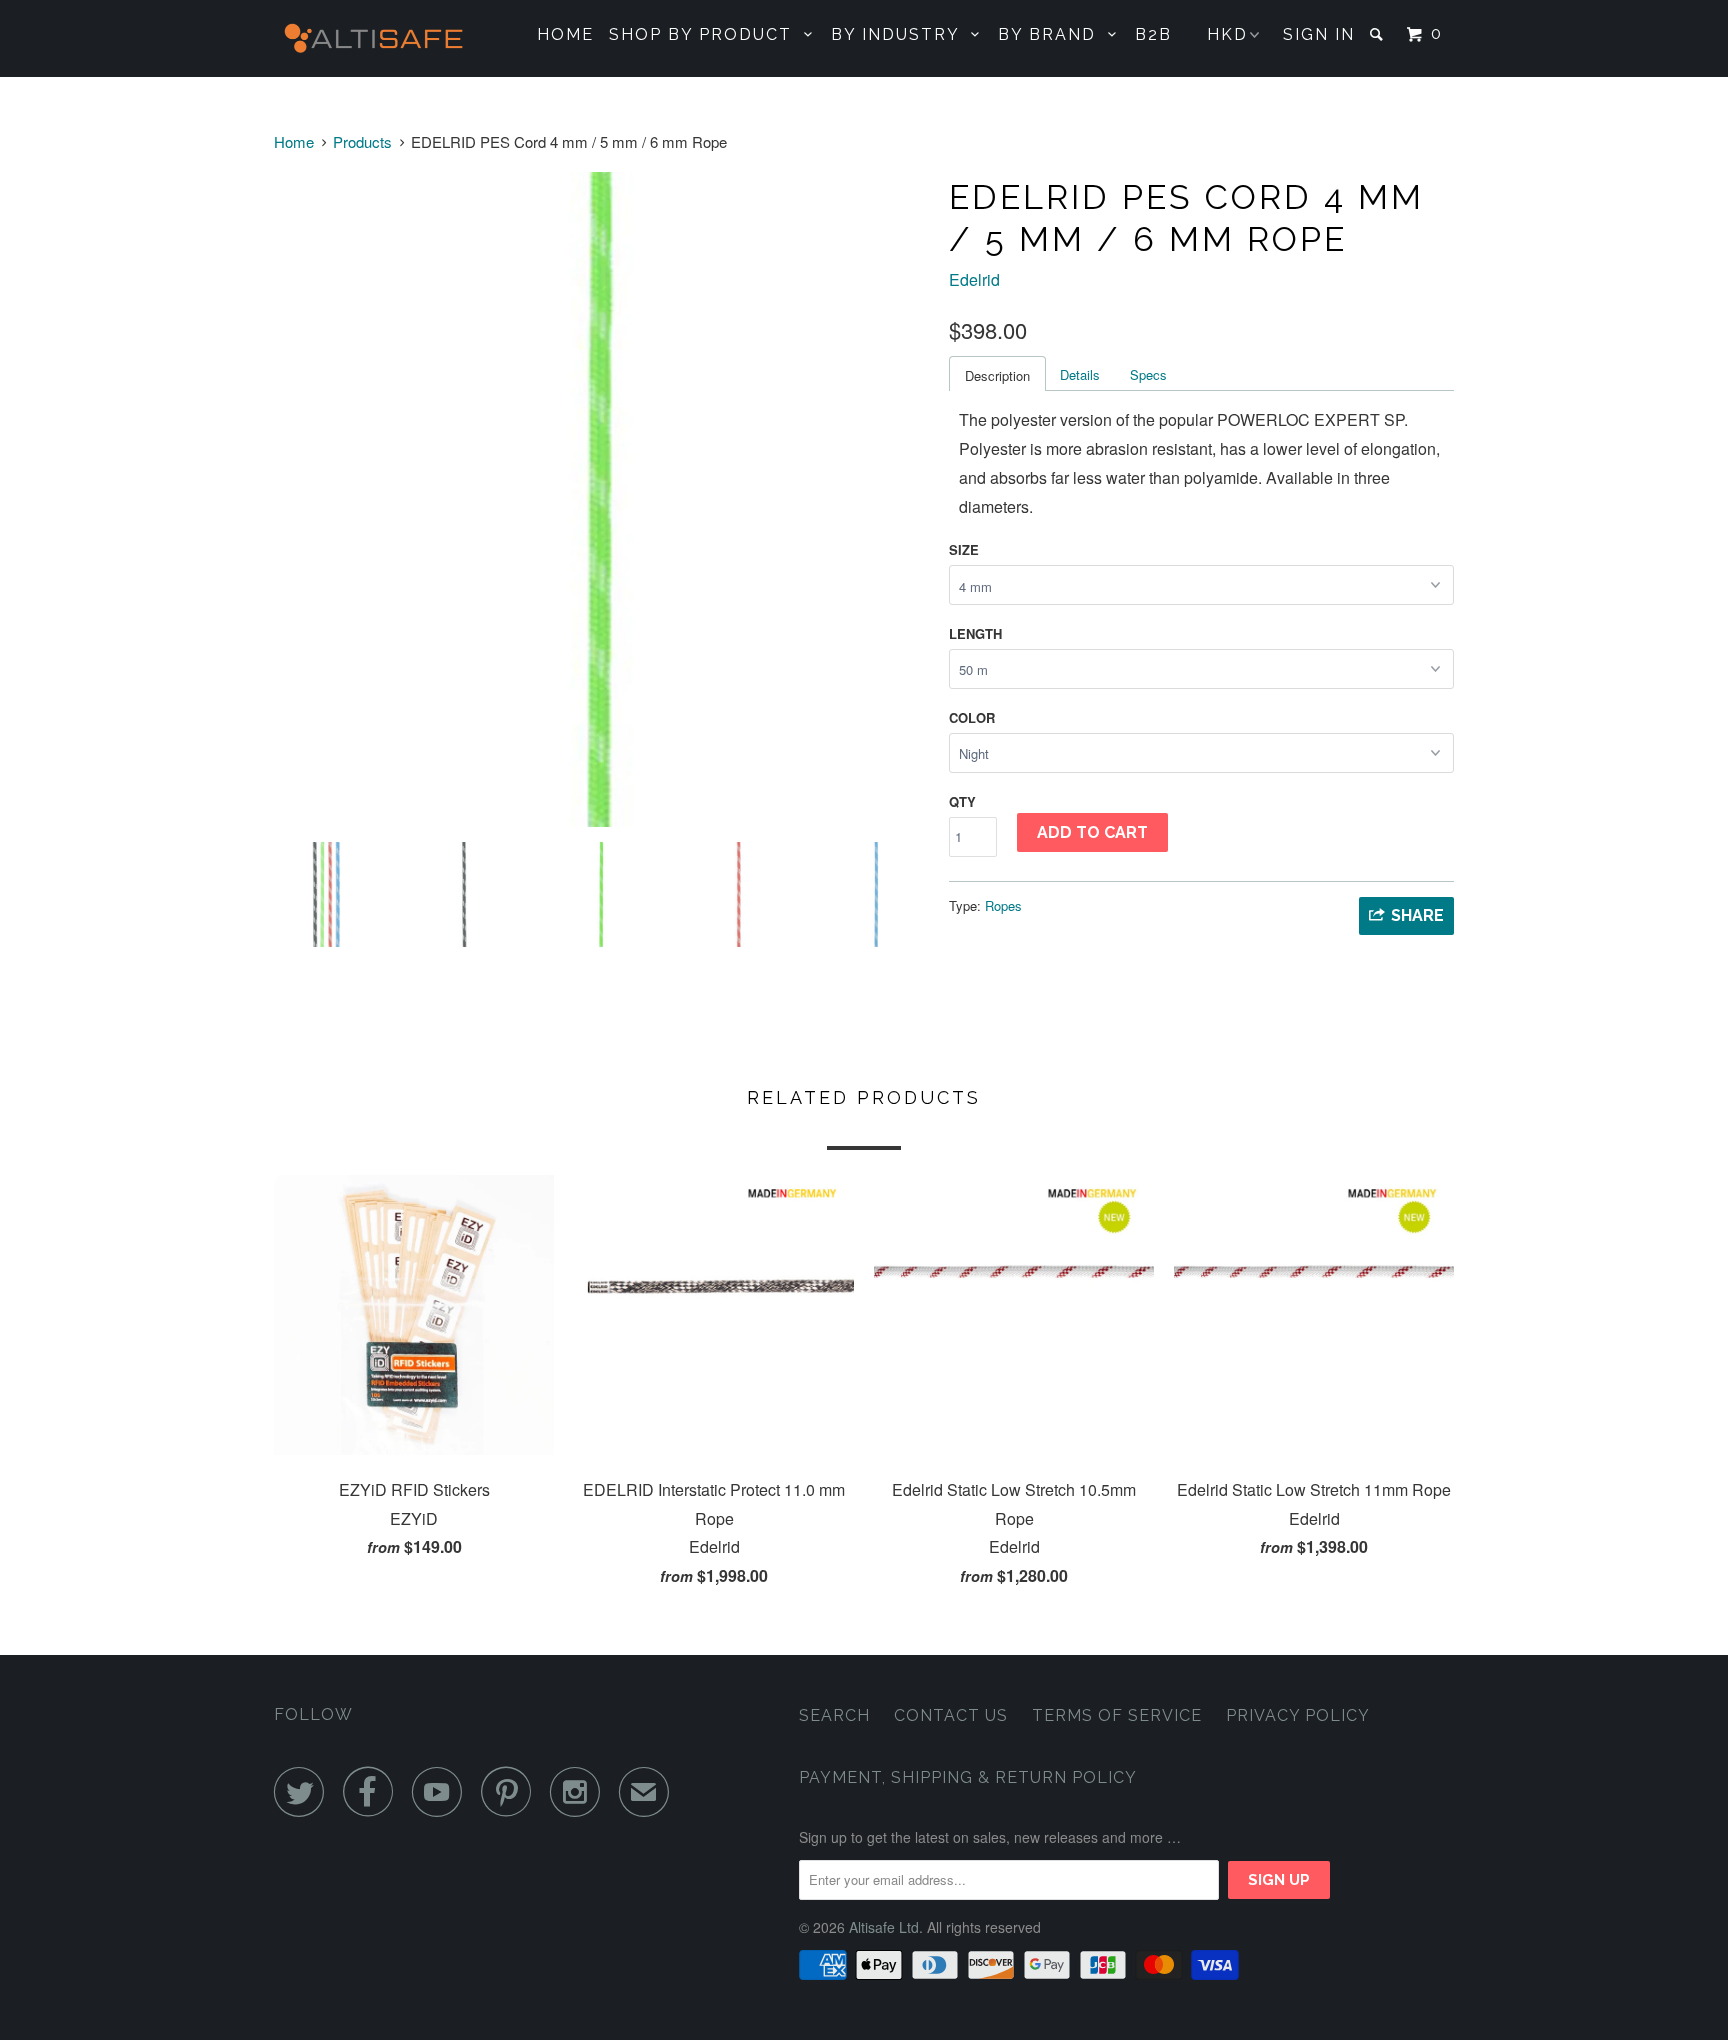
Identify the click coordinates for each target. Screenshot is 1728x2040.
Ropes (1003, 905)
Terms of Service (1117, 1715)
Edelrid (974, 279)
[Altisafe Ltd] (376, 38)
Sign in (1319, 34)
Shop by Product (706, 34)
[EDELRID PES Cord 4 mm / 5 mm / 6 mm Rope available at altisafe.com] (601, 499)
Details (1080, 374)
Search (834, 1715)
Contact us (951, 1715)
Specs (1148, 374)
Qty (962, 801)
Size (964, 549)
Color (972, 717)
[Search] (1379, 34)
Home (565, 34)
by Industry (901, 34)
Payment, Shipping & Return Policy (968, 1777)
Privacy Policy (1298, 1715)
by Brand (1053, 34)
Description (997, 375)
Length (975, 633)
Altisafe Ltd (884, 1927)
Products (362, 141)
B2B (1153, 34)
